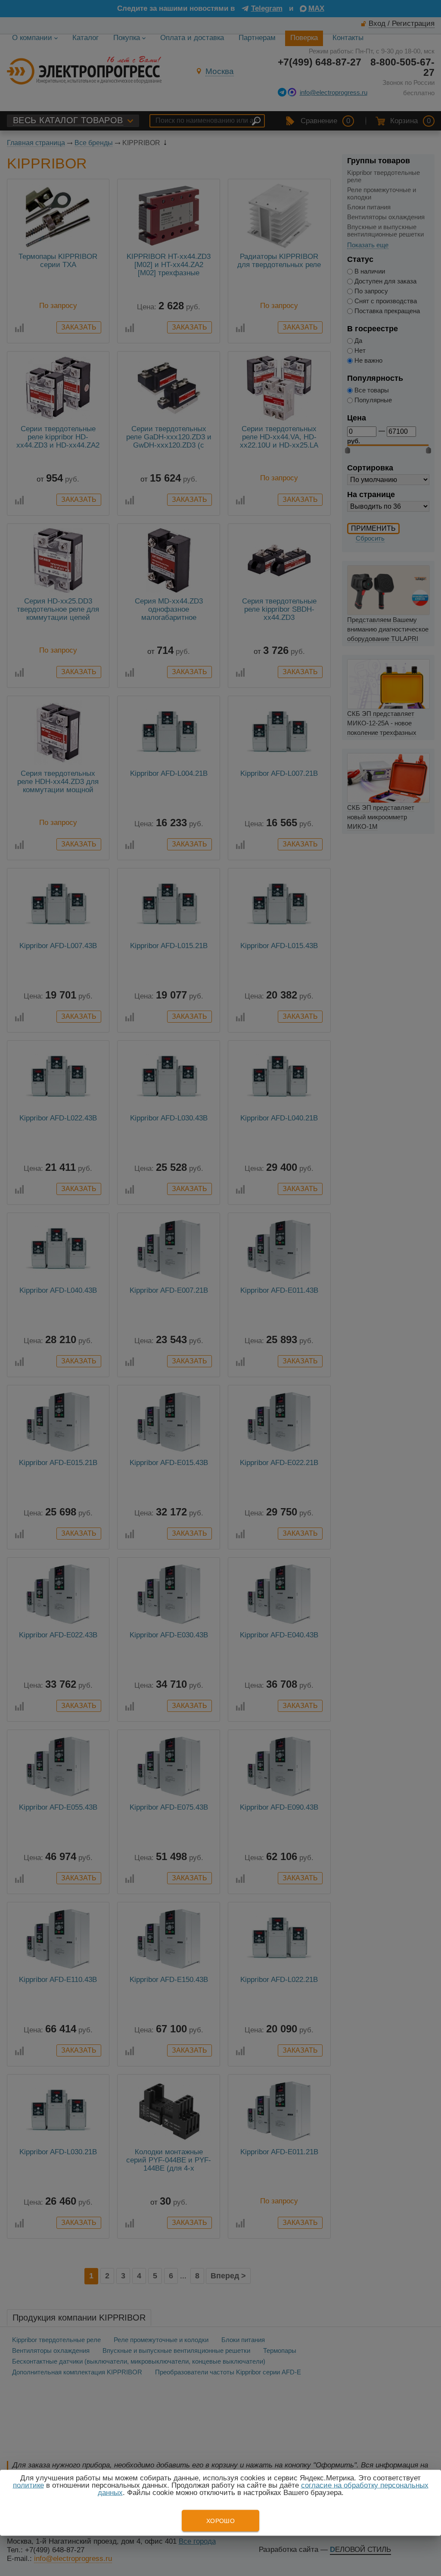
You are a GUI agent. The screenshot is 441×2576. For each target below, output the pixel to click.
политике (28, 2485)
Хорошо (220, 2521)
